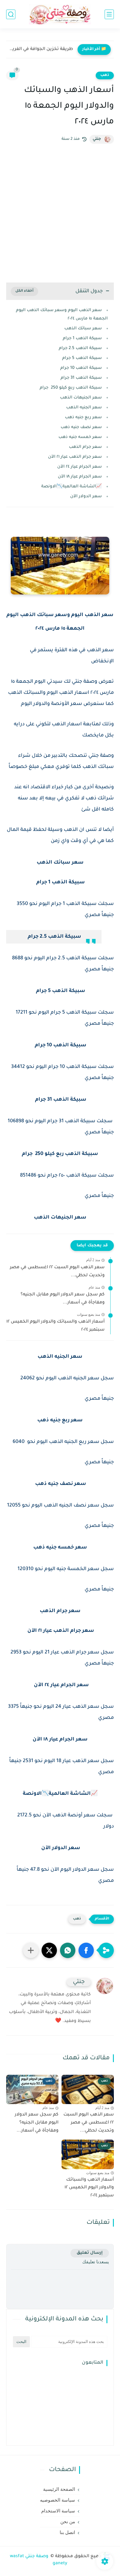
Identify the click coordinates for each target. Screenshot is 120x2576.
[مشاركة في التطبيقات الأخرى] (31, 1950)
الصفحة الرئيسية (59, 2489)
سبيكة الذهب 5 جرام (81, 358)
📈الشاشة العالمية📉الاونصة (72, 487)
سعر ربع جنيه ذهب (83, 417)
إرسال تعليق (90, 2253)
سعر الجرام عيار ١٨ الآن (80, 477)
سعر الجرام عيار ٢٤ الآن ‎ (78, 467)
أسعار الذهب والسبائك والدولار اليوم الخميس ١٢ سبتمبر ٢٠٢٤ (56, 1326)
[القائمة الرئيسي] (109, 14)
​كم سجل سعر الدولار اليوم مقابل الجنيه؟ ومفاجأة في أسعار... (63, 1299)
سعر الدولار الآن (85, 496)
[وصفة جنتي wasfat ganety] (60, 14)
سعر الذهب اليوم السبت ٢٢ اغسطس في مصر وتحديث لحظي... (57, 1272)
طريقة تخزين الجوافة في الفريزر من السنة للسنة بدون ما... (41, 49)
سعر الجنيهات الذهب (81, 398)
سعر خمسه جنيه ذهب (80, 437)
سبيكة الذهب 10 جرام (80, 368)
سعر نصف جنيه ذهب (81, 427)
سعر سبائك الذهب (83, 329)
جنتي (97, 139)
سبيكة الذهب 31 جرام (81, 378)
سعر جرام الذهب (85, 447)
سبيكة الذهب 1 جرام (82, 338)
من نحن (68, 2522)
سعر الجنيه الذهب (84, 408)
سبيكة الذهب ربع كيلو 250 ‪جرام (71, 388)
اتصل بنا (67, 2532)
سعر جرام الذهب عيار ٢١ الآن (74, 457)
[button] (86, 1950)
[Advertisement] (60, 213)
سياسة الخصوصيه (58, 2500)
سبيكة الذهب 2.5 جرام (80, 348)
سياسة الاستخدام (58, 2511)
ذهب (105, 75)
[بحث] (11, 14)
